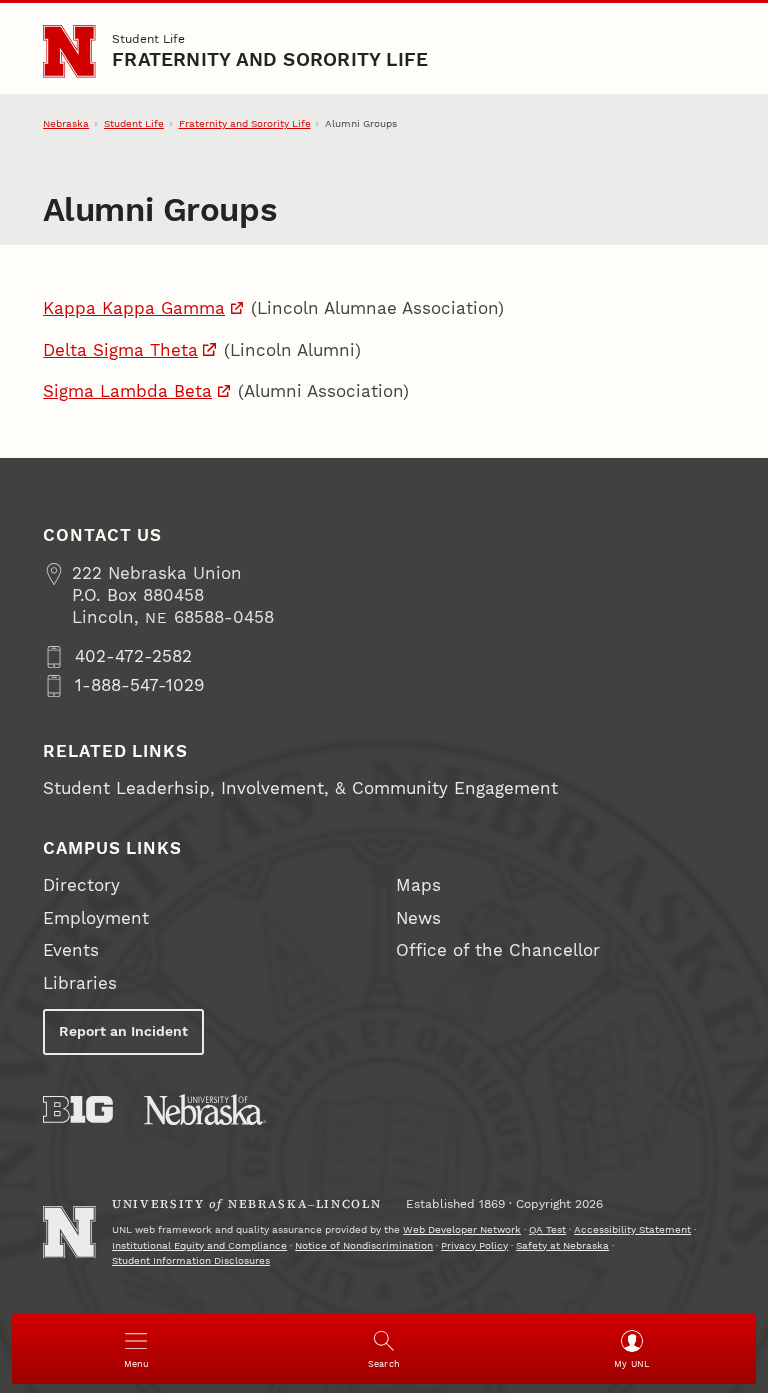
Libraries (80, 983)
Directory (81, 885)
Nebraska (66, 123)
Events (71, 950)
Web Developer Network (462, 1229)
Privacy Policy (474, 1245)
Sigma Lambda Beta (127, 391)
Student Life (148, 38)
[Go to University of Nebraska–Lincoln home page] (69, 51)
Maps (418, 885)
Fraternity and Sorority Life (270, 60)
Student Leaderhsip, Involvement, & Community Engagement (300, 788)
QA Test (547, 1229)
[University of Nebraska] (205, 1109)
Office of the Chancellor (498, 950)
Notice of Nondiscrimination (364, 1245)
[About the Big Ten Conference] (78, 1109)
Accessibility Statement (632, 1229)
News (418, 918)
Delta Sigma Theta (120, 350)
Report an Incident (123, 1031)
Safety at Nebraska (562, 1245)
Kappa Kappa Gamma (134, 308)
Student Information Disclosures (191, 1260)
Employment (96, 918)
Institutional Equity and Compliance (199, 1245)
